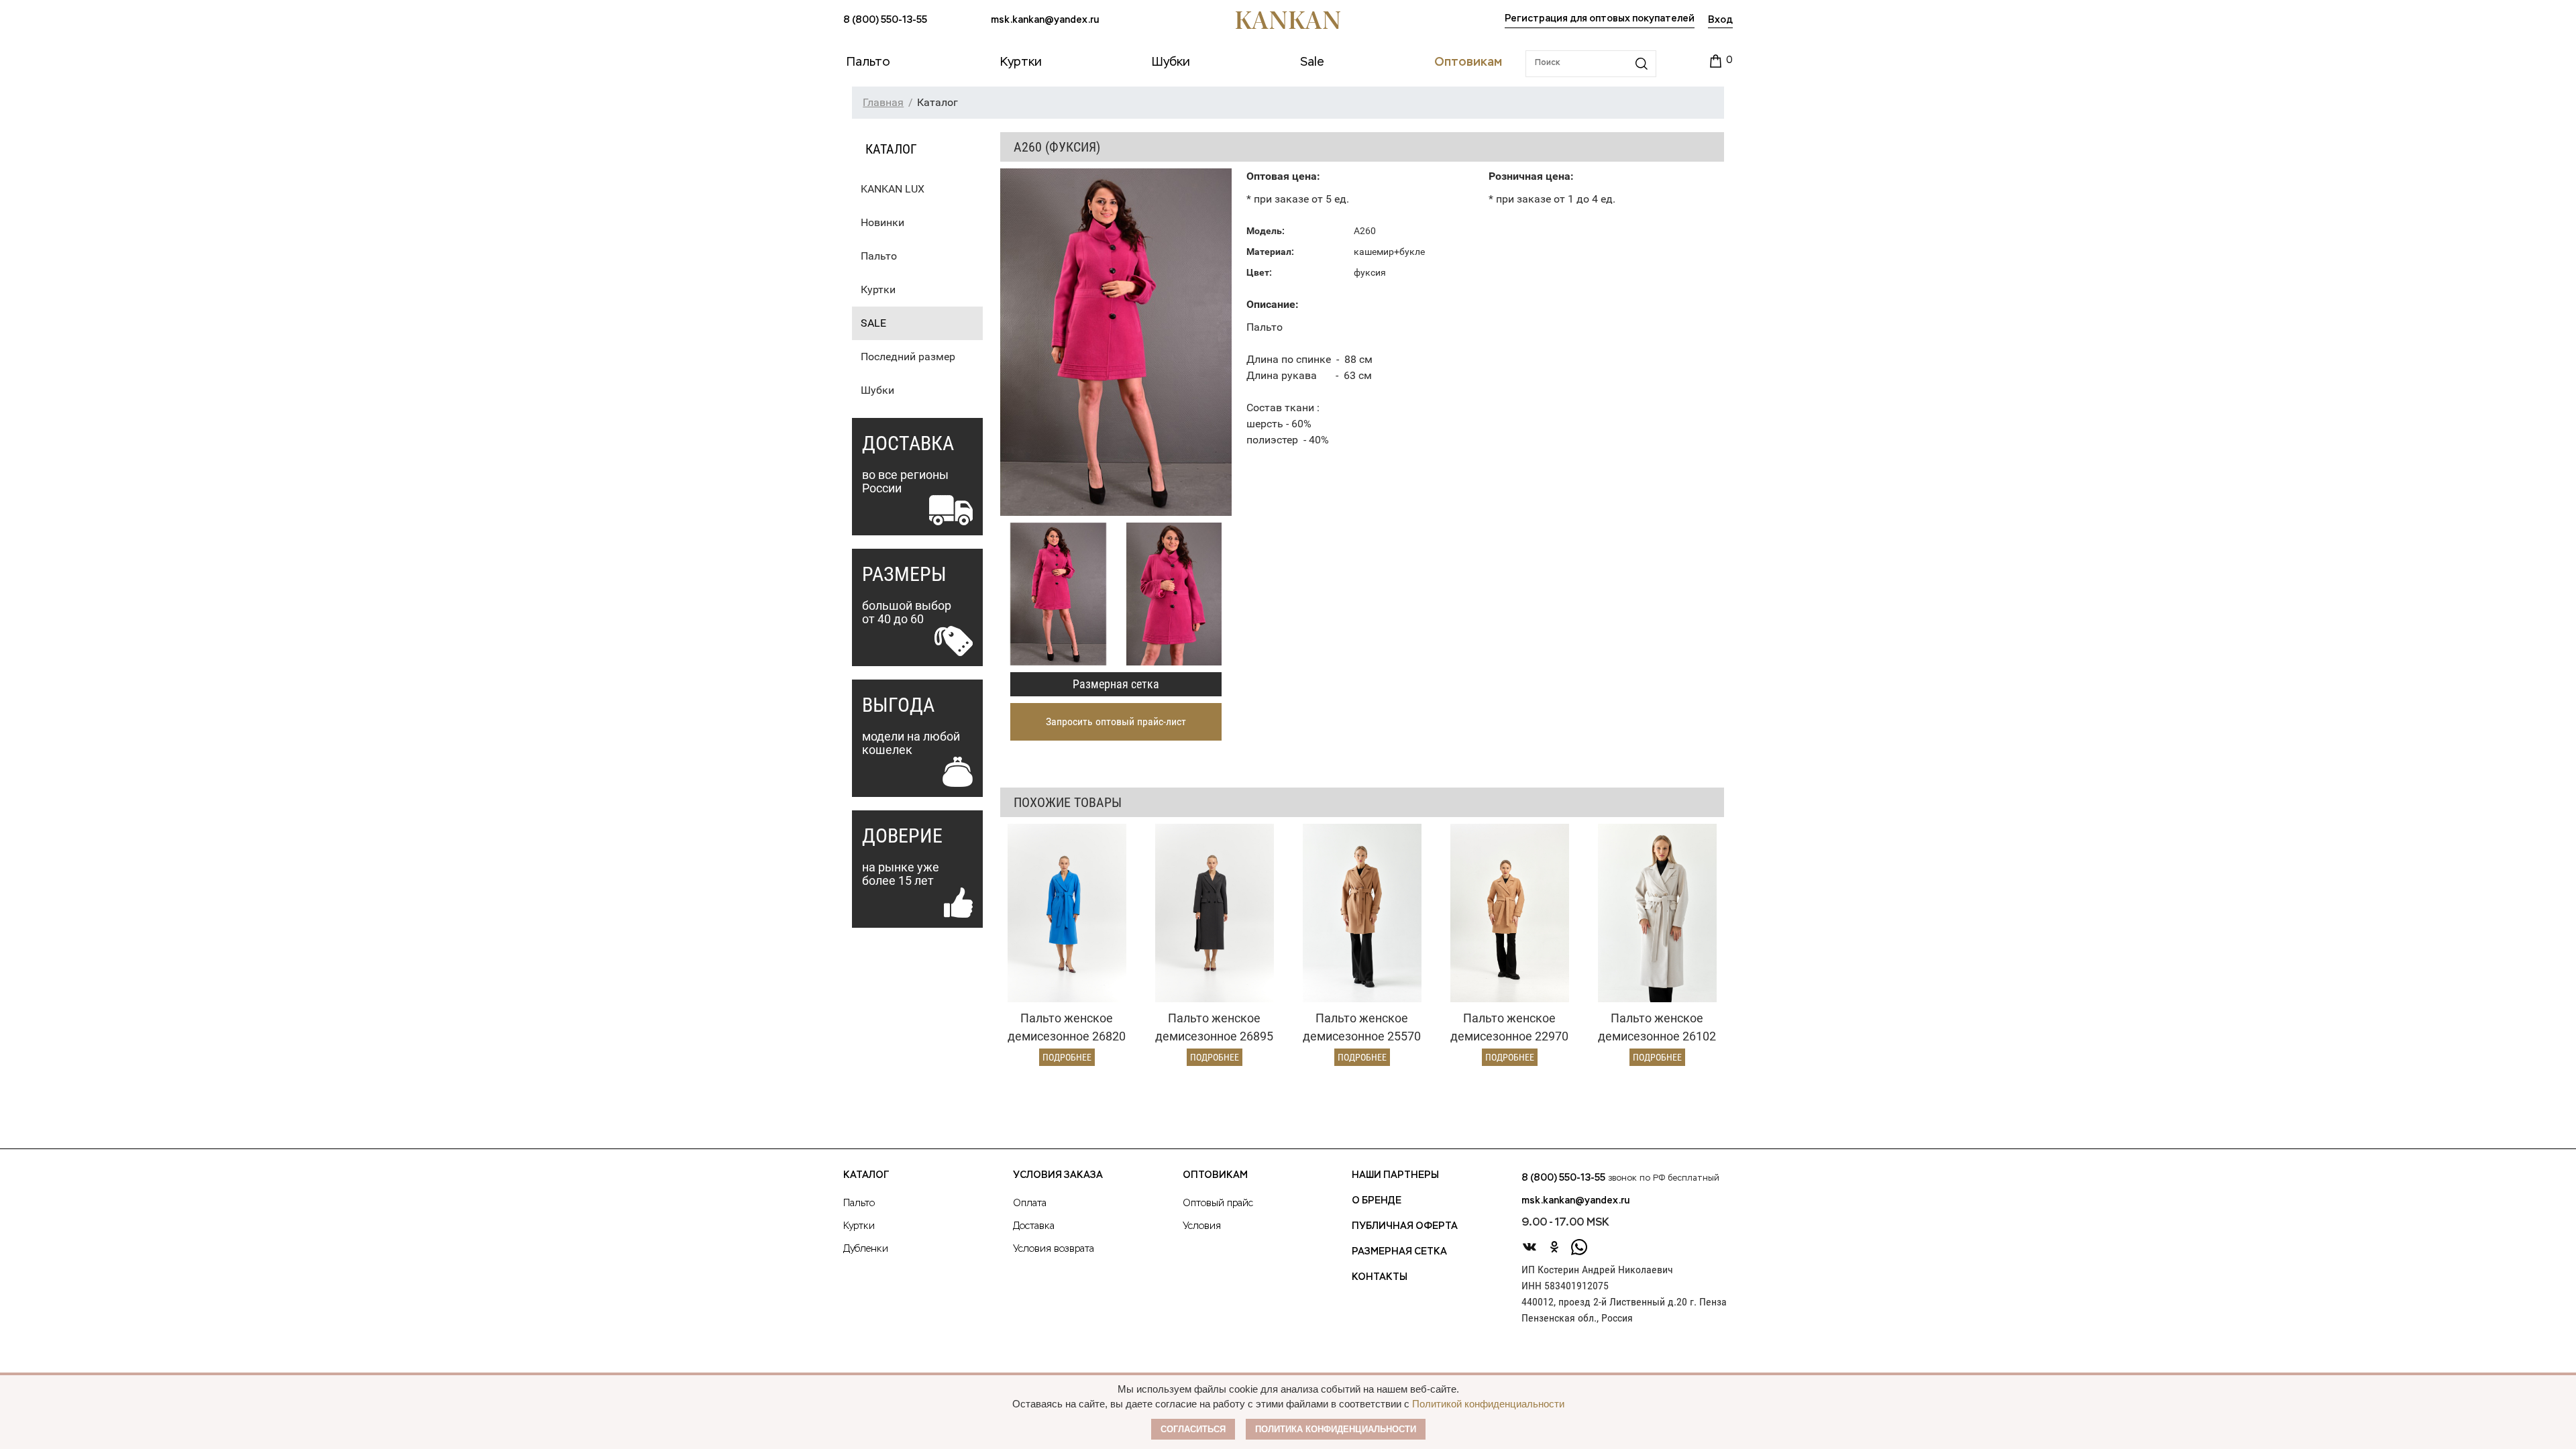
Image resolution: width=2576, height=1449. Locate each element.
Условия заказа (1058, 1175)
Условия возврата (1054, 1249)
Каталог (866, 1175)
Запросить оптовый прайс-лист (1116, 721)
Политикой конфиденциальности (1488, 1404)
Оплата (1030, 1203)
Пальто (879, 256)
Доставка (1034, 1226)
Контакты (1380, 1277)
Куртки (878, 289)
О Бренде (1377, 1201)
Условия (1202, 1226)
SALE (873, 323)
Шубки (877, 390)
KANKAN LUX (893, 189)
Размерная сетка (1116, 684)
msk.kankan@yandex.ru (1045, 20)
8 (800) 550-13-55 (885, 20)
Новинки (882, 222)
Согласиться (1193, 1429)
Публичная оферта (1405, 1226)
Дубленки (866, 1249)
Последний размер (908, 357)
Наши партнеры (1395, 1175)
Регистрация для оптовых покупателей (1600, 19)
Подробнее (1067, 1057)
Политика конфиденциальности (1336, 1429)
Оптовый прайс (1218, 1203)
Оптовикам (1215, 1175)
